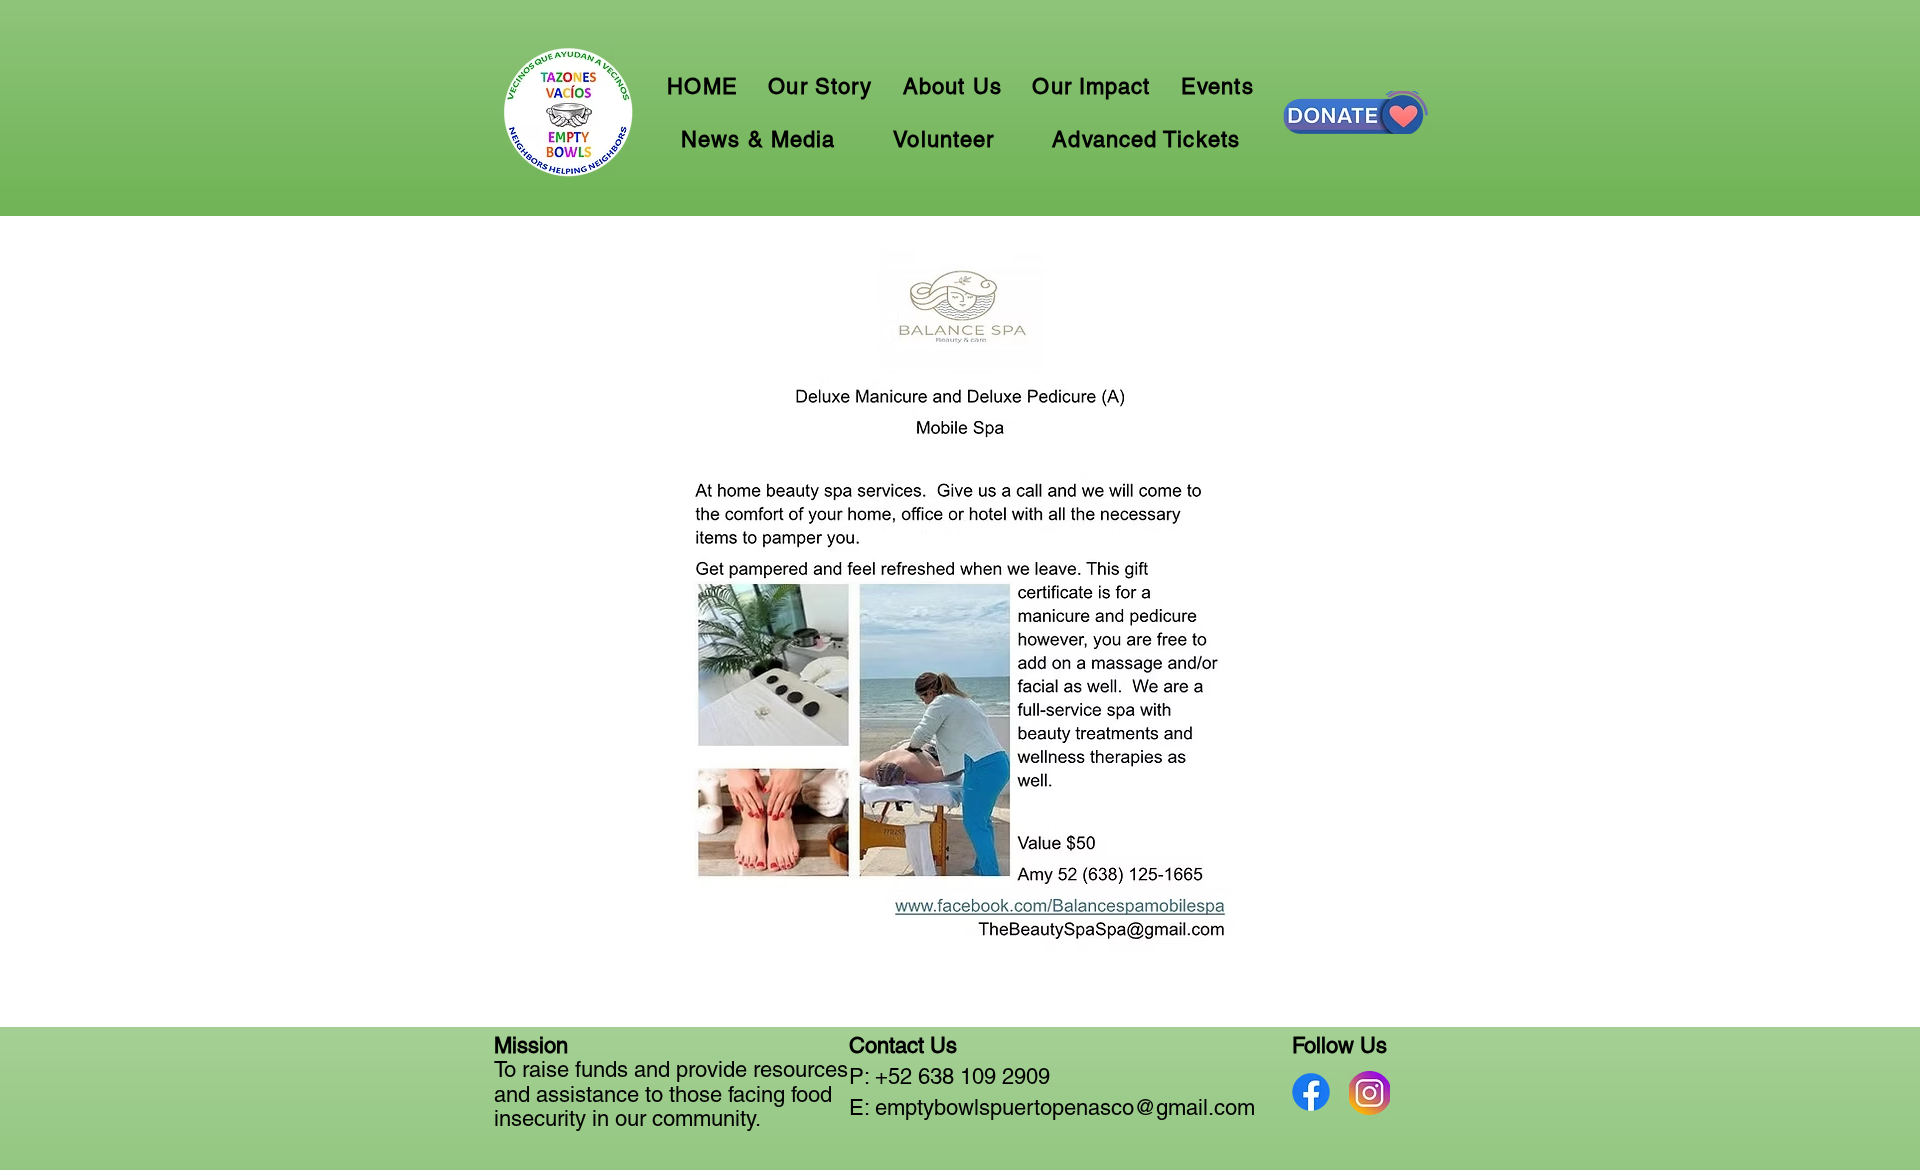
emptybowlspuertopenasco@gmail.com (1065, 1107)
